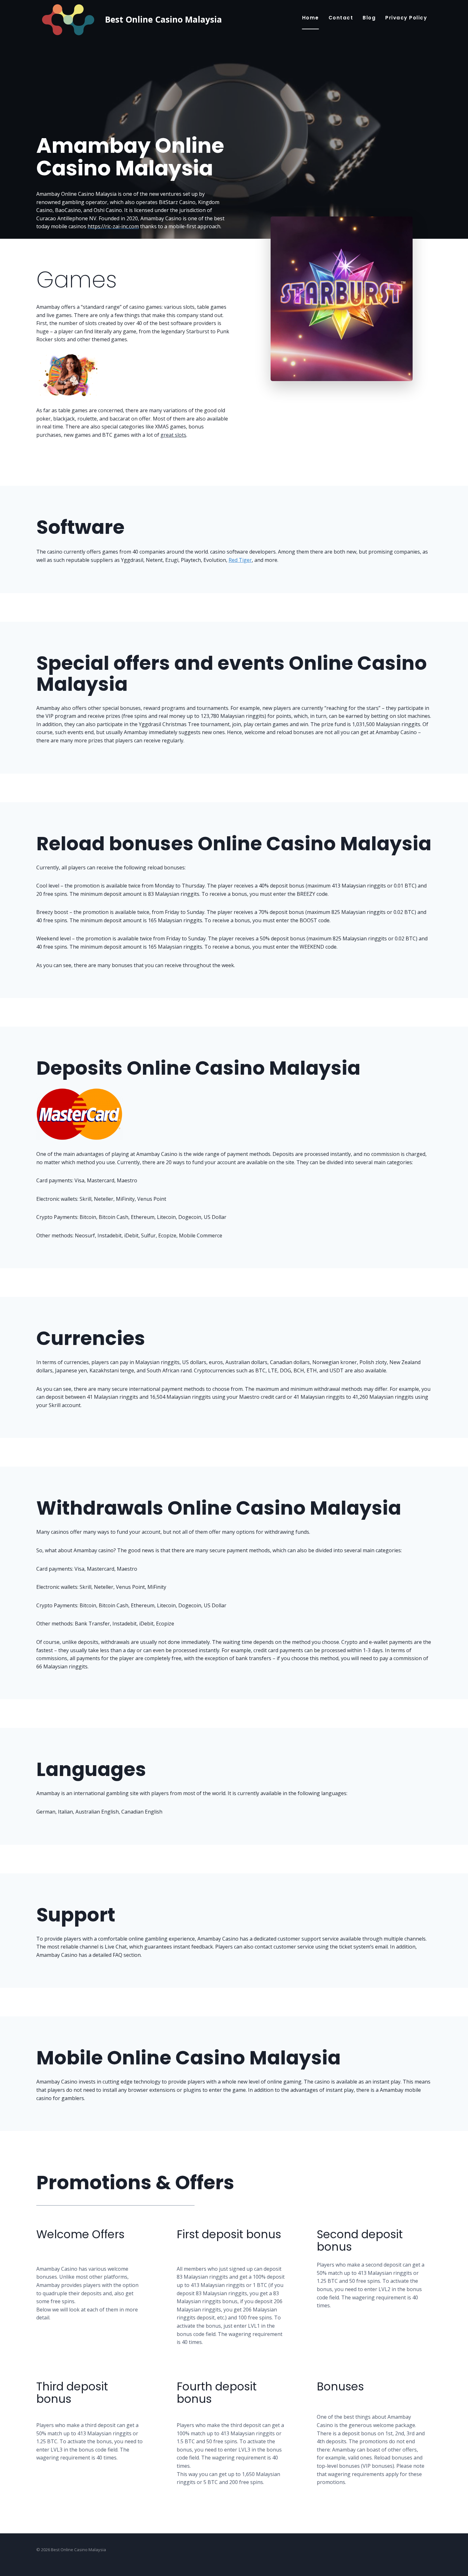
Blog (369, 18)
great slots (173, 435)
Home (311, 18)
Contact (341, 18)
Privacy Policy (406, 18)
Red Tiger (240, 560)
